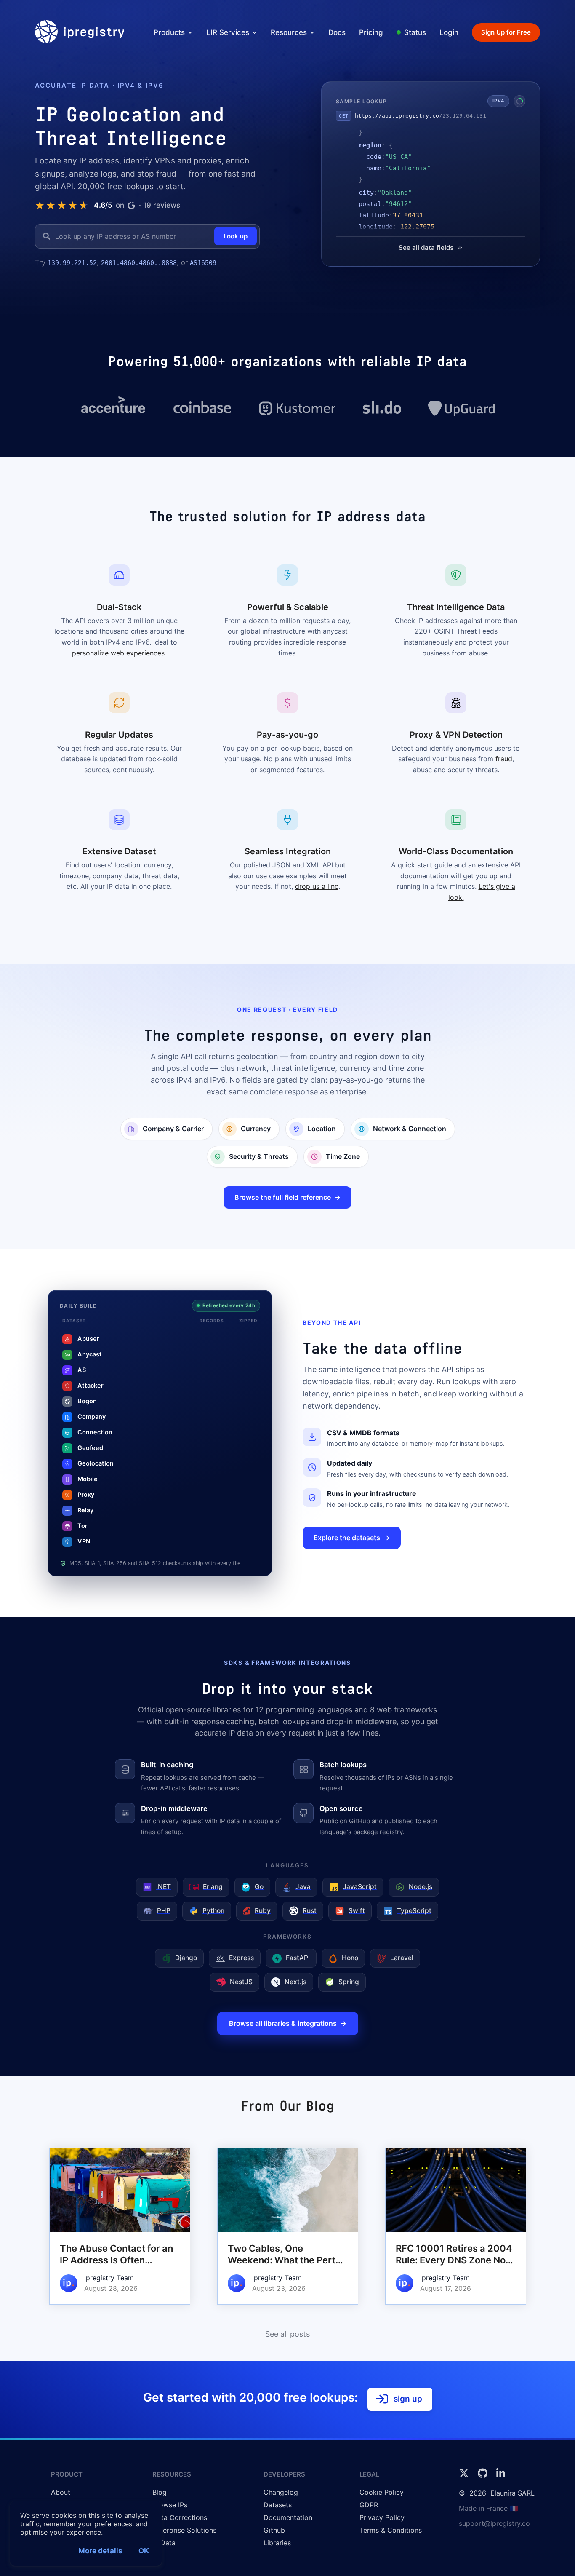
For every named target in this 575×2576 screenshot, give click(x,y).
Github (274, 2541)
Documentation (288, 2528)
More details (100, 2551)
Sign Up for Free (506, 32)
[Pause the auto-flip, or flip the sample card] (519, 107)
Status (415, 32)
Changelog (281, 2503)
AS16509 (48, 274)
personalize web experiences (118, 664)
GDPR (369, 2516)
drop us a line (317, 898)
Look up (236, 236)
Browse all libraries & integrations (283, 2034)
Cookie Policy (382, 2503)
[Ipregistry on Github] (484, 2487)
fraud (504, 770)
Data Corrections (180, 2528)
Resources (289, 32)
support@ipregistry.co (494, 2534)
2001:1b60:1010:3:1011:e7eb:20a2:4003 (169, 263)
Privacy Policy (382, 2528)
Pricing (371, 32)
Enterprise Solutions (184, 2541)
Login (449, 32)
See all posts (287, 2345)
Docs (337, 32)
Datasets (278, 2516)
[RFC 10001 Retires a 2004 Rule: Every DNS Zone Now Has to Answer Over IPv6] (456, 2241)
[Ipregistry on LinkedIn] (501, 2487)
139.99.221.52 (72, 263)
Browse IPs (170, 2516)
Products (169, 32)
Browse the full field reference (283, 1208)
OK (144, 2551)
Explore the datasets (347, 1549)
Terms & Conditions (391, 2541)
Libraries (277, 2554)
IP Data (164, 2554)
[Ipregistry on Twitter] (465, 2487)
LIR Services (228, 32)
